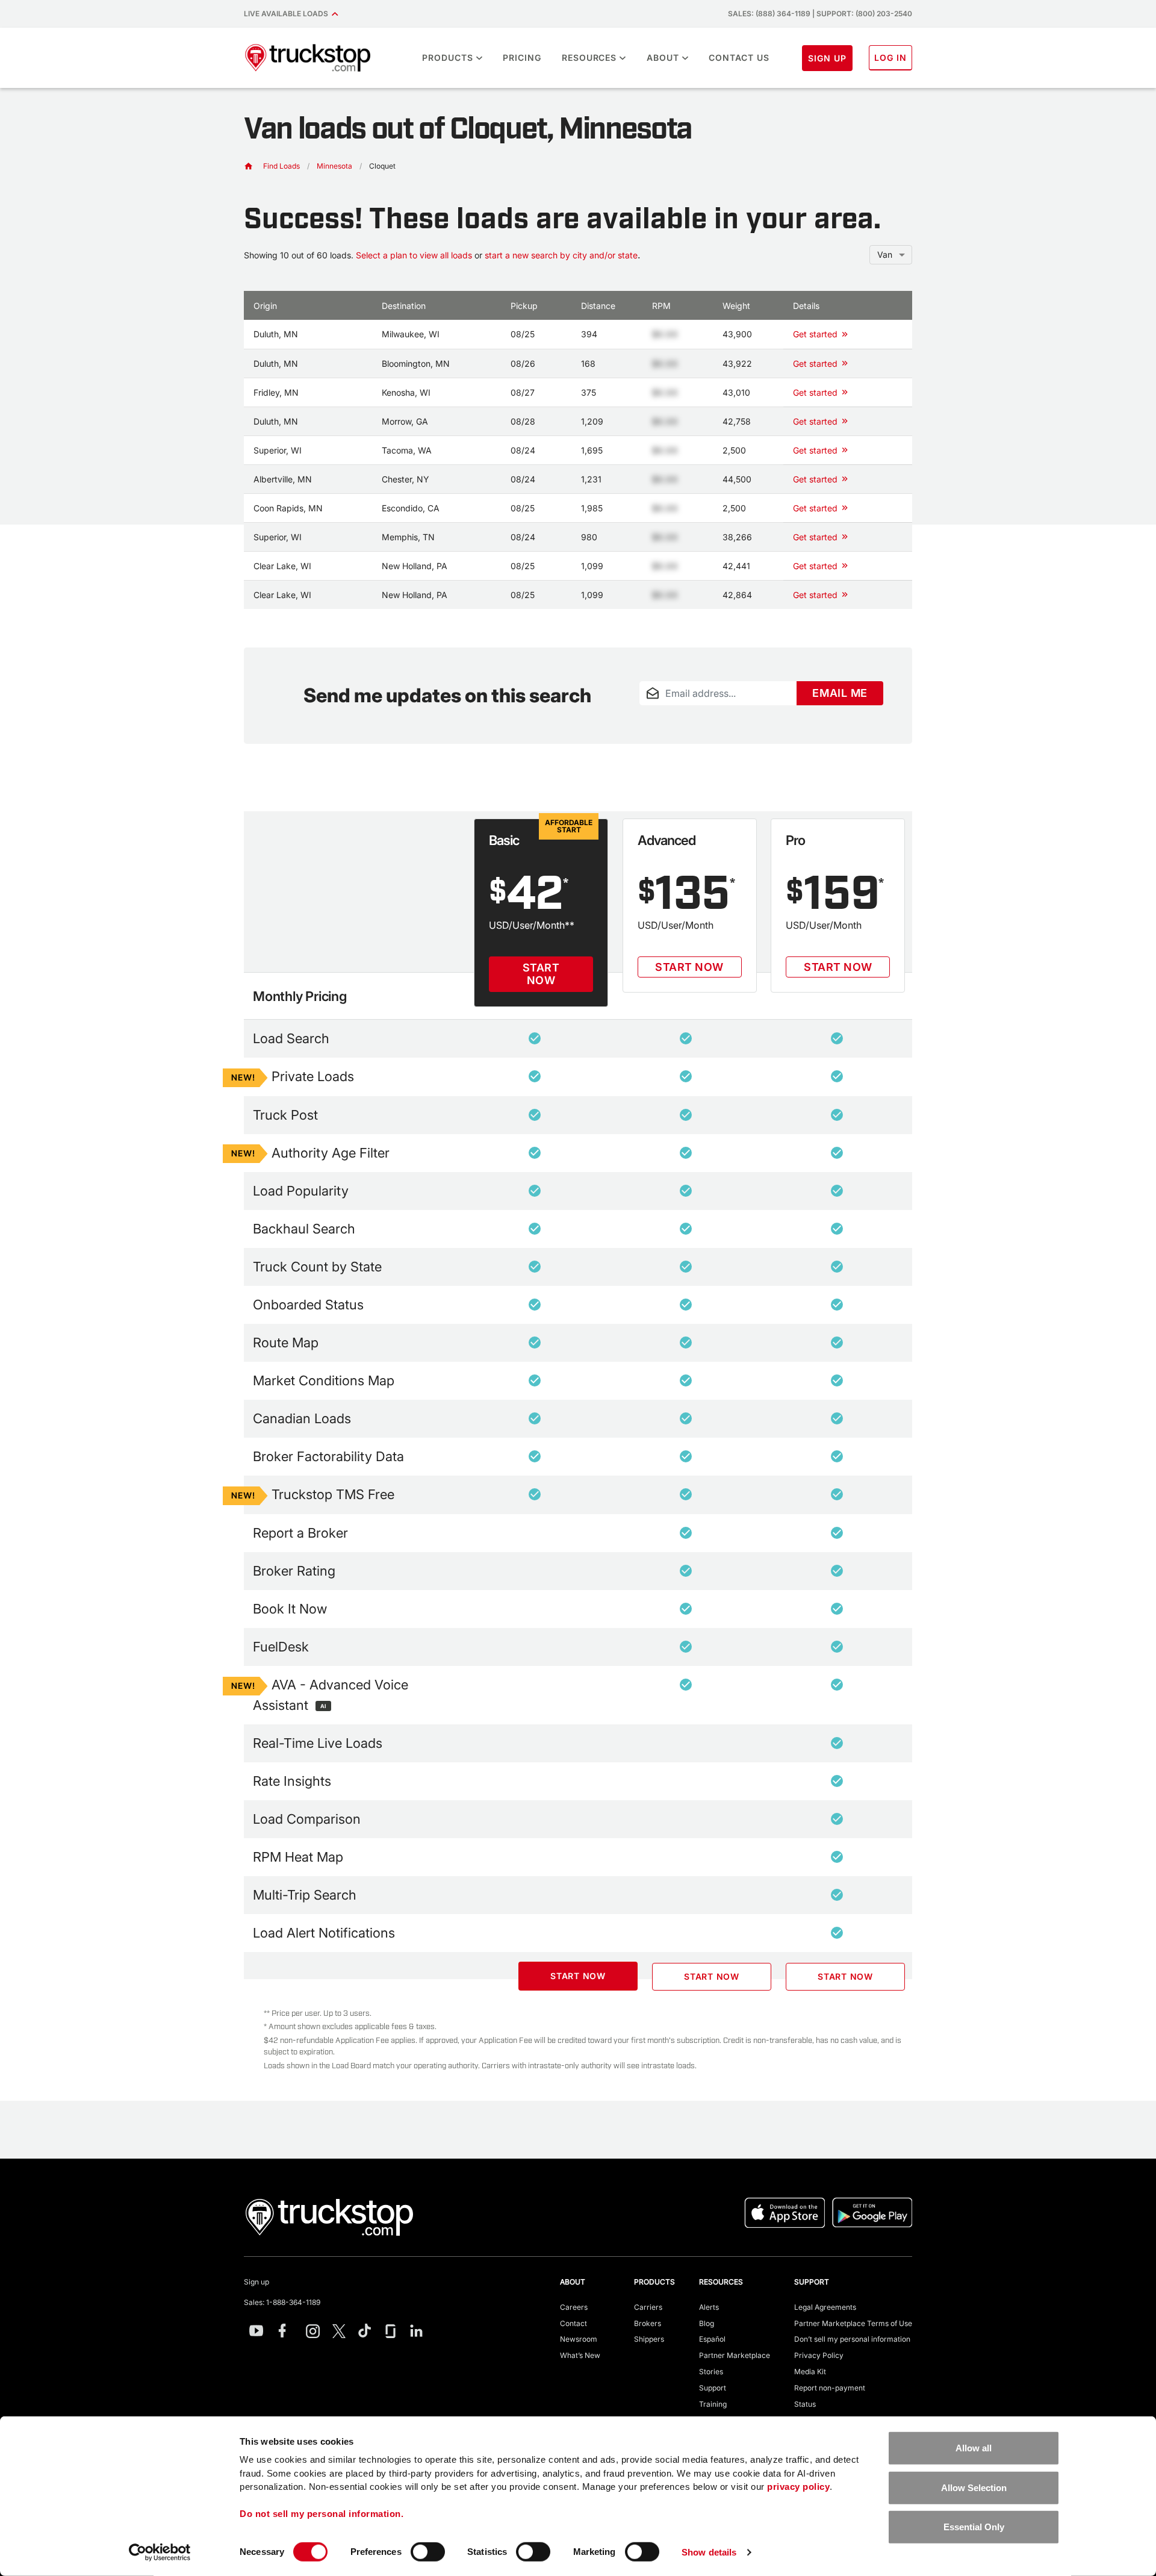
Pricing (522, 58)
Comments (658, 713)
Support (713, 2388)
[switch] (428, 2552)
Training (713, 2404)
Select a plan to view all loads (414, 255)
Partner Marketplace (735, 2355)
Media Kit (810, 2372)
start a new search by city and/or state (561, 255)
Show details (709, 2552)
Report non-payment (830, 2388)
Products (448, 58)
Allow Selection (974, 2487)
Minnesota (334, 166)
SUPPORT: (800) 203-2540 (864, 14)
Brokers (648, 2323)
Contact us (739, 58)
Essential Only (974, 2527)
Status (805, 2404)
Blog (707, 2323)
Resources (589, 58)
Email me (840, 693)
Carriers (648, 2307)
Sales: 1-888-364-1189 (282, 2302)
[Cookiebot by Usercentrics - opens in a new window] (160, 2553)
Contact (573, 2323)
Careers (574, 2307)
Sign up (256, 2282)
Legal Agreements (825, 2307)
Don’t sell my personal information (852, 2339)
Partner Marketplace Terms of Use (853, 2323)
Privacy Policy (819, 2355)
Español (712, 2339)
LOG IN (890, 58)
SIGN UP (827, 58)
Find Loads (281, 166)
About (663, 58)
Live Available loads (288, 14)
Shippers (649, 2339)
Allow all (974, 2448)
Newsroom (579, 2339)
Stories (711, 2372)
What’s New (580, 2355)
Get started (815, 334)
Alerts (709, 2307)
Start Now (541, 974)
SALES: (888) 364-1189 (769, 14)
